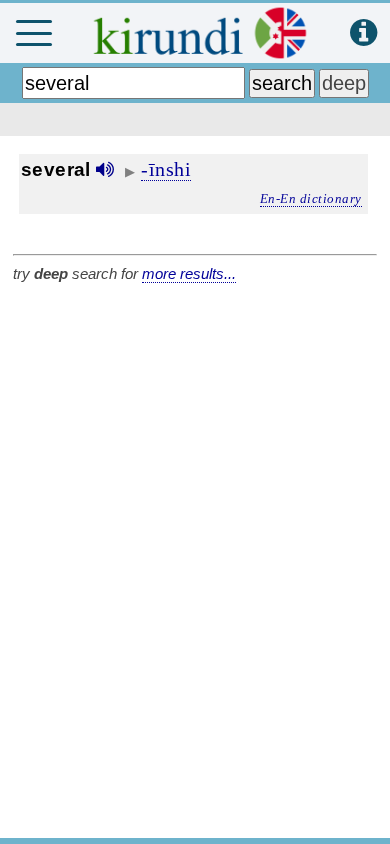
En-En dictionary (311, 198)
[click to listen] (105, 169)
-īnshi (166, 169)
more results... (189, 273)
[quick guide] (363, 33)
